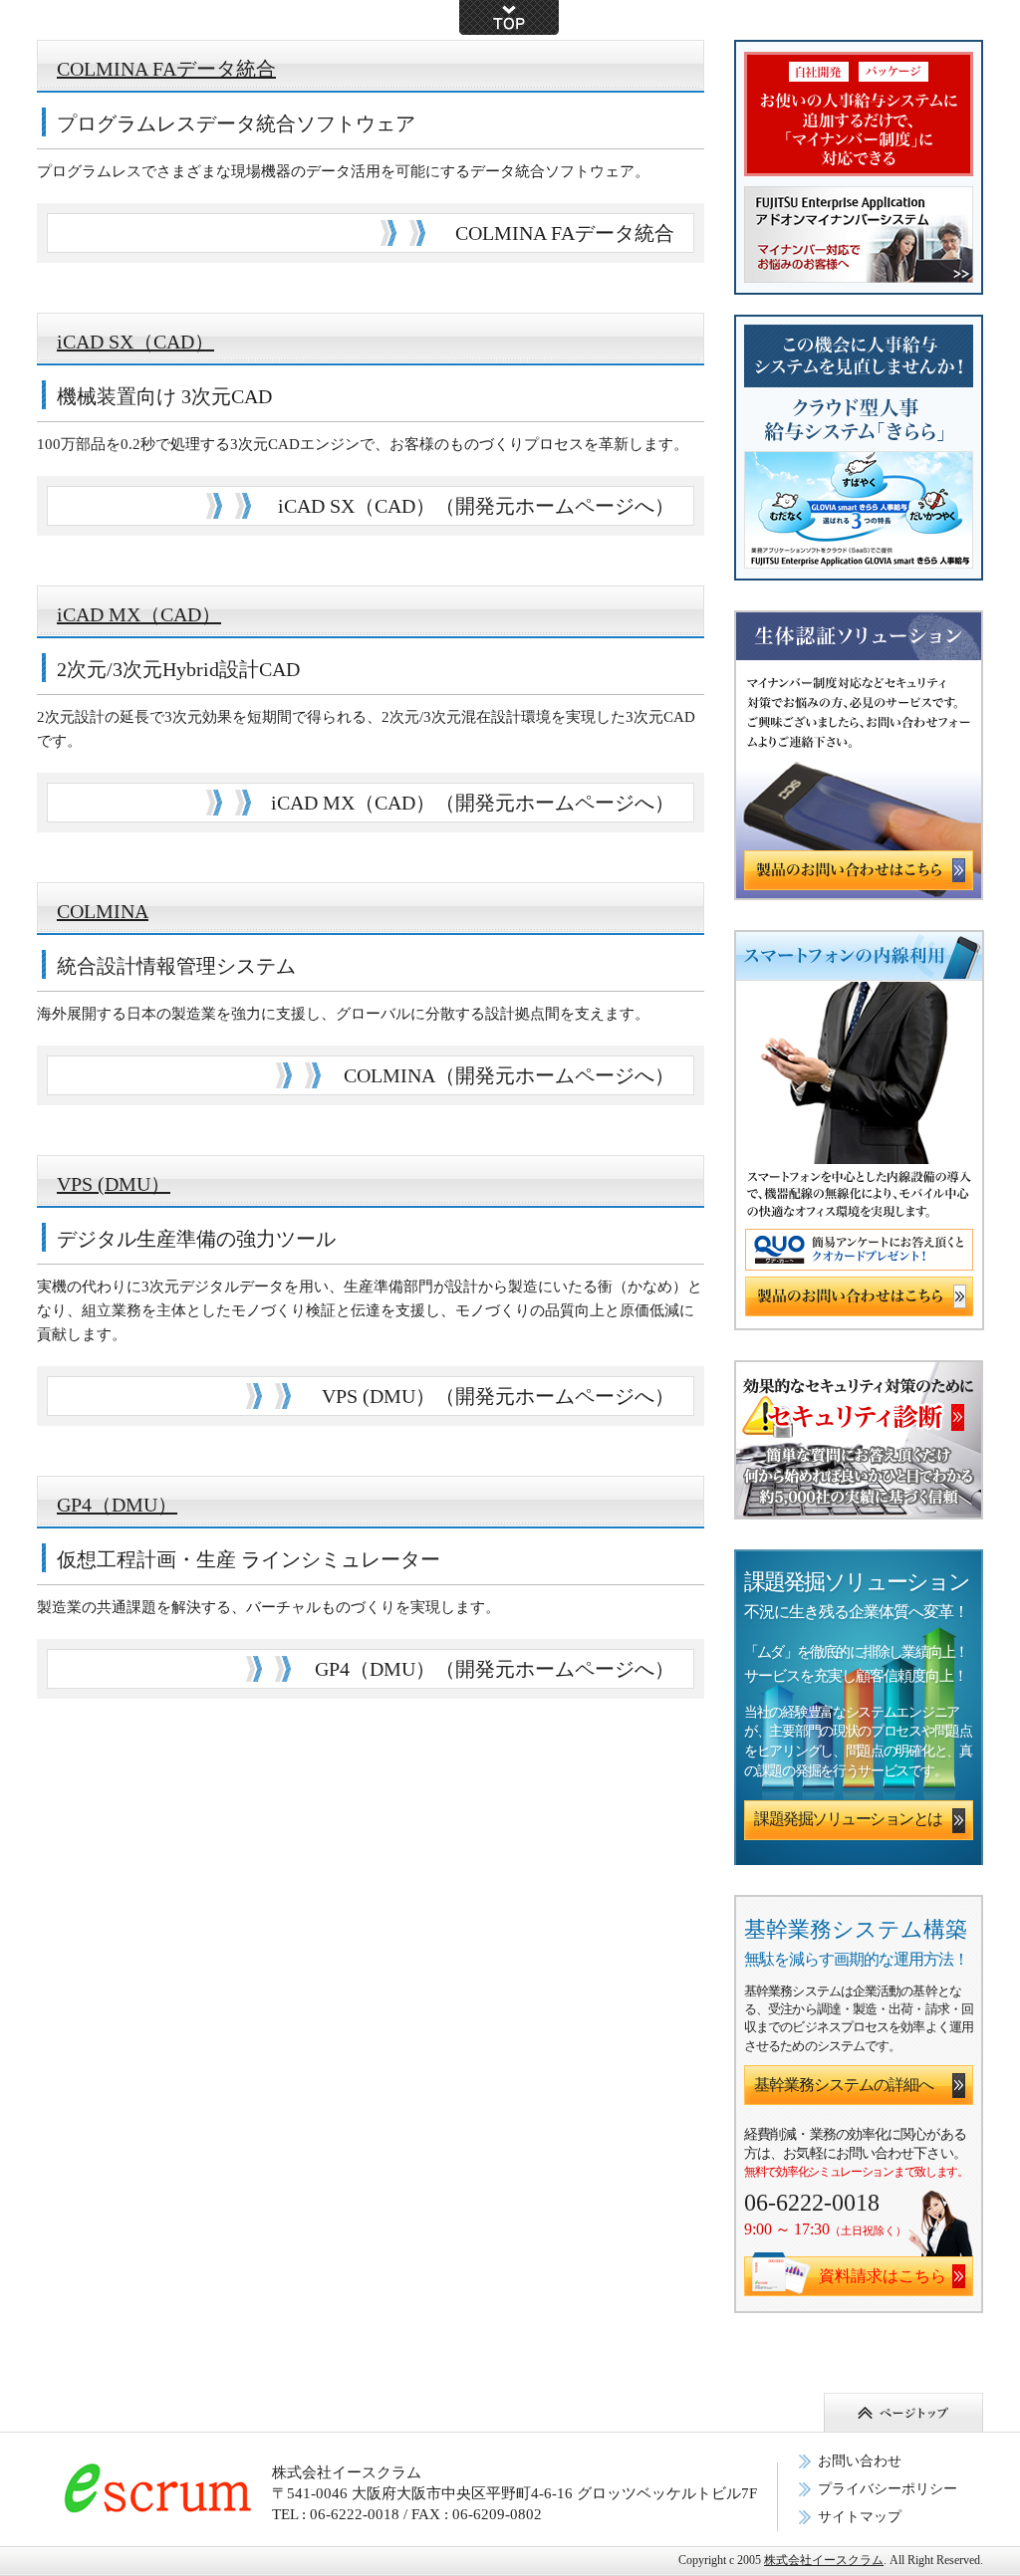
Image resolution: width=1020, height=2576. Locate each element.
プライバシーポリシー (888, 2489)
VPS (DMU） (114, 1184)
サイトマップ (860, 2517)
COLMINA (103, 911)
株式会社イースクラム (824, 2560)
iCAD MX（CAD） (139, 614)
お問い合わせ (860, 2461)
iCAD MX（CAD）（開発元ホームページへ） (473, 803)
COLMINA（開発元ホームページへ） (509, 1075)
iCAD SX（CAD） (135, 342)
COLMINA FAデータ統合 (166, 69)
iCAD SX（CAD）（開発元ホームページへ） (476, 506)
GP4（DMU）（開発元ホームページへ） (495, 1669)
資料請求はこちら (883, 2276)
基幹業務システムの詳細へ (844, 2085)
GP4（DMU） (117, 1505)
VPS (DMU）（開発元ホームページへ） (498, 1396)
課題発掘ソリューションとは (848, 1819)
